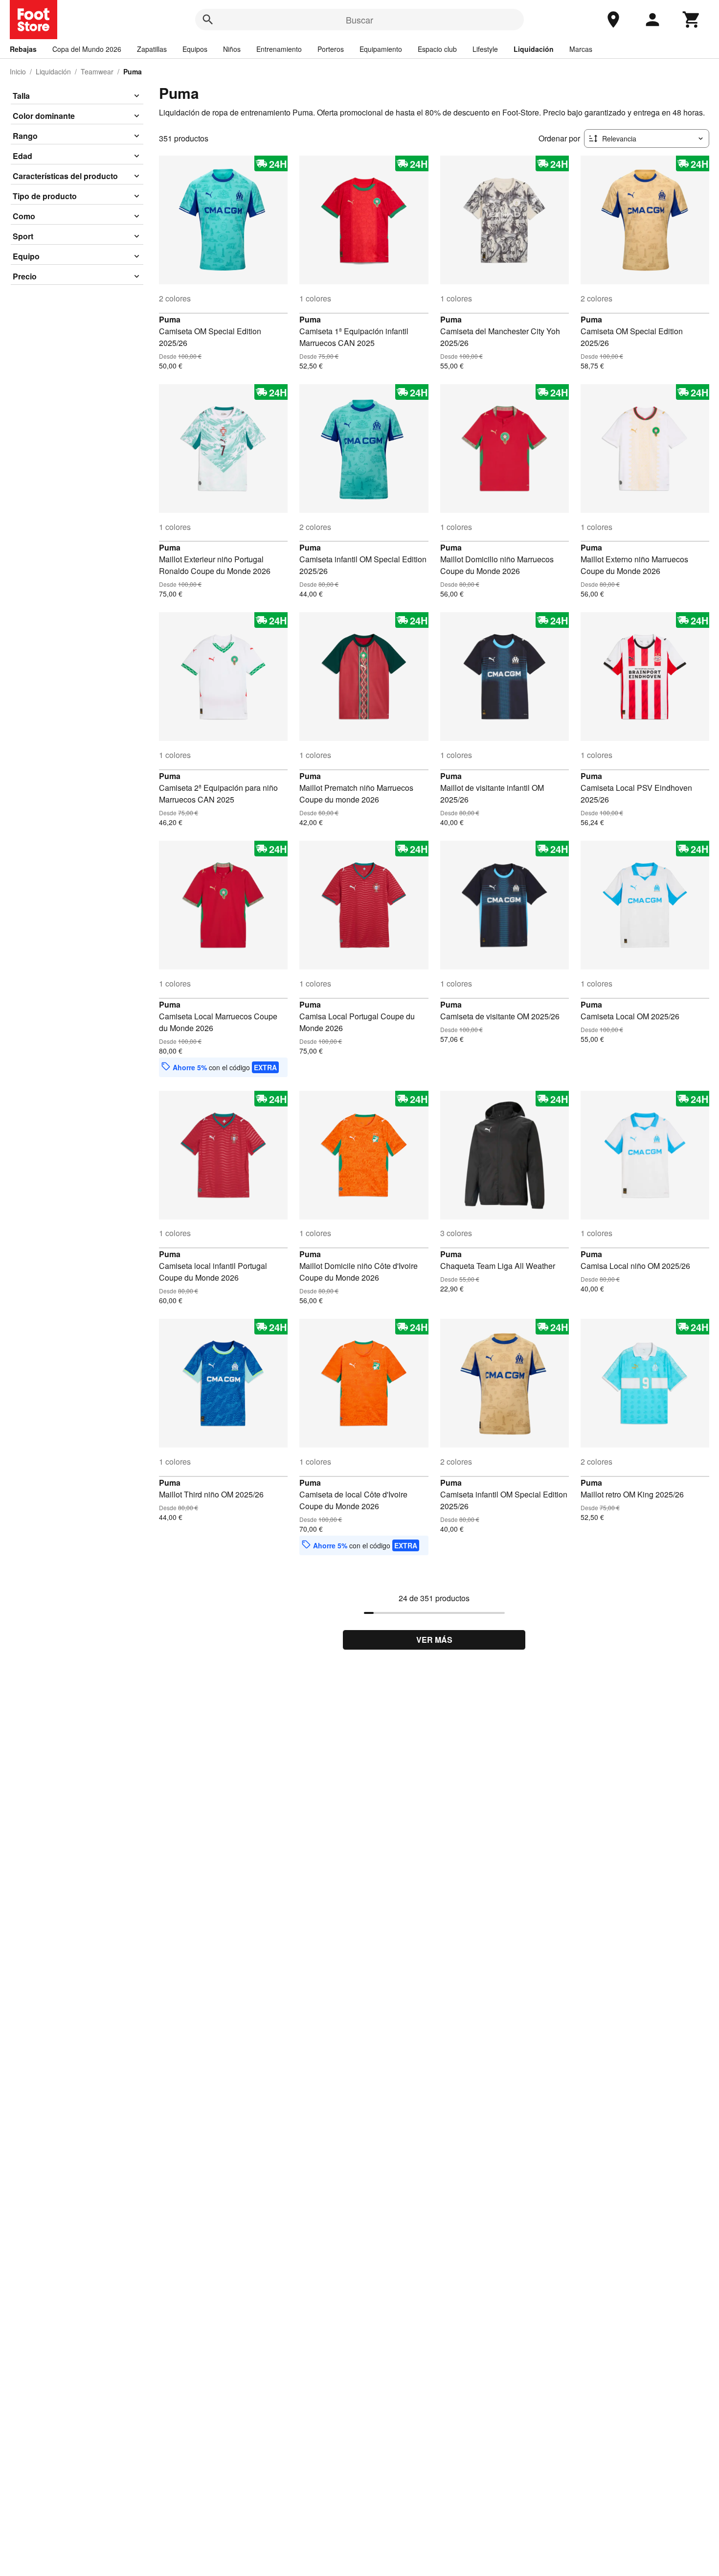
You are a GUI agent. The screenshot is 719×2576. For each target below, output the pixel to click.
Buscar (359, 20)
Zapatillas (152, 49)
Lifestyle (485, 49)
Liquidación (534, 49)
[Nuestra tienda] (613, 20)
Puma (170, 319)
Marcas (581, 49)
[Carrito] (692, 20)
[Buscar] (208, 20)
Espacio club (437, 49)
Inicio (18, 71)
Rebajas (23, 49)
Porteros (331, 49)
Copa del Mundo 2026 (87, 49)
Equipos (195, 49)
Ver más (434, 1640)
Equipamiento (381, 49)
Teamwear (97, 71)
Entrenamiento (279, 49)
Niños (232, 49)
